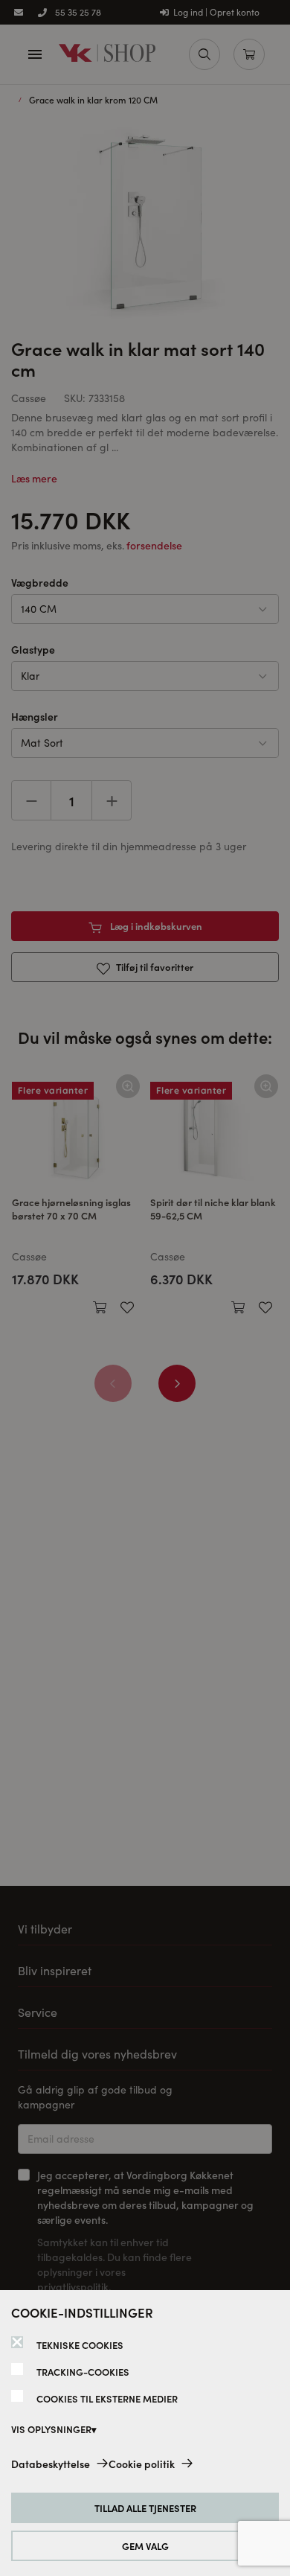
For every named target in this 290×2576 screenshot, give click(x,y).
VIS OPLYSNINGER (51, 2429)
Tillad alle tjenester (145, 2508)
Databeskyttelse (51, 2464)
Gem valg (145, 2546)
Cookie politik (142, 2464)
